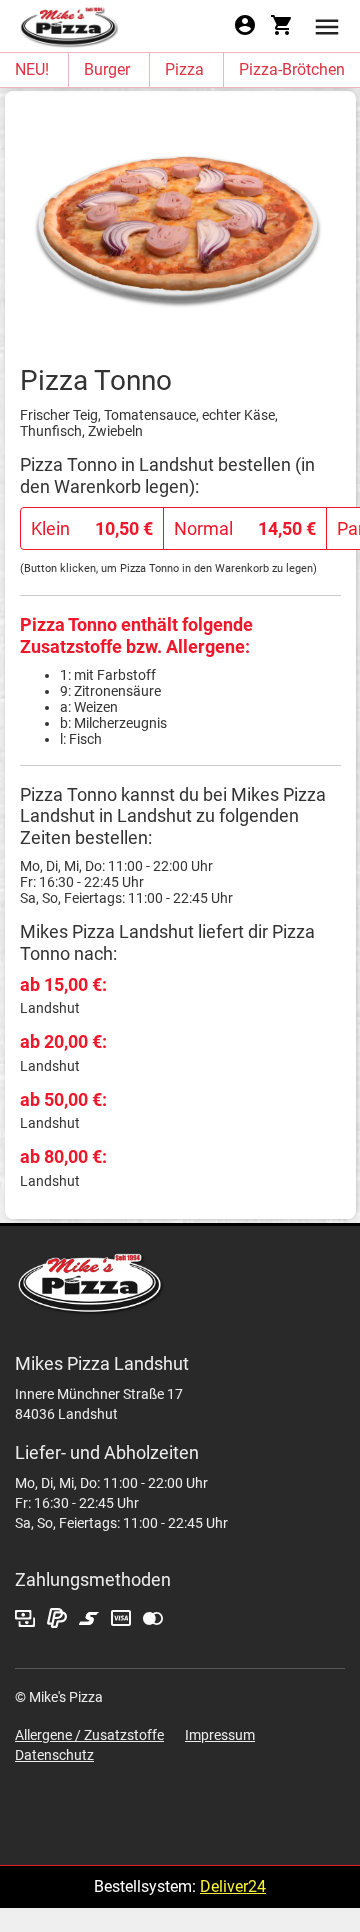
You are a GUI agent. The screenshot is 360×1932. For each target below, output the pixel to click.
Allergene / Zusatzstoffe (89, 1735)
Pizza (184, 69)
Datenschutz (54, 1755)
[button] (327, 25)
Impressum (220, 1735)
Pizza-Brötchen (292, 69)
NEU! (32, 69)
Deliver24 (233, 1886)
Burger (107, 69)
